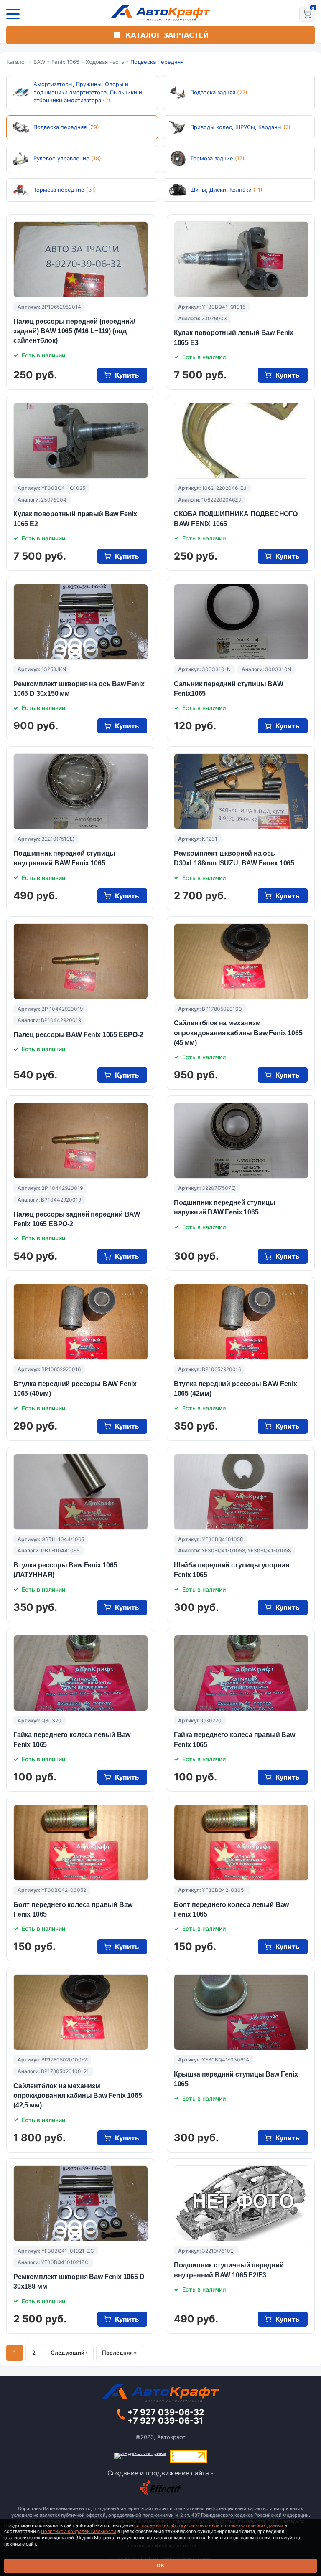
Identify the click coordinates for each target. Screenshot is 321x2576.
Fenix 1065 (65, 62)
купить (127, 375)
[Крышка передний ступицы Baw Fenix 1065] (241, 2012)
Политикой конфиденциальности (79, 2531)
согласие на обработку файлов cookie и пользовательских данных (209, 2525)
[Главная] (161, 13)
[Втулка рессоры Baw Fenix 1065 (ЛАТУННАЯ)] (81, 1492)
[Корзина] (307, 14)
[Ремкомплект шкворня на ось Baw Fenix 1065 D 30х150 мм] (81, 622)
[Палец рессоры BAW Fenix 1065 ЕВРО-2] (81, 961)
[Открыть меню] (13, 14)
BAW (39, 62)
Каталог (17, 62)
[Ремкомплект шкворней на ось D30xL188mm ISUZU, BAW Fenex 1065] (241, 791)
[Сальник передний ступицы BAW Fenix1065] (241, 622)
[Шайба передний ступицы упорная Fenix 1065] (241, 1492)
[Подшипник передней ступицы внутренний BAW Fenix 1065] (81, 791)
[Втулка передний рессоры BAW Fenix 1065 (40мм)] (81, 1322)
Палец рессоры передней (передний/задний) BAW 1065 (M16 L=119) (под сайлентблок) (74, 331)
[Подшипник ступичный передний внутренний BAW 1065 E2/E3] (241, 2203)
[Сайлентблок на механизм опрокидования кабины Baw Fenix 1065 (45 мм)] (241, 961)
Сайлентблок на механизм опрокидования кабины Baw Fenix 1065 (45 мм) (238, 1033)
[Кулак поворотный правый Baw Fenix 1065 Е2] (81, 441)
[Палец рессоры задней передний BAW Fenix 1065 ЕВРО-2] (81, 1141)
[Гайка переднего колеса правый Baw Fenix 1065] (241, 1673)
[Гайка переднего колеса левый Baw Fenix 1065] (81, 1673)
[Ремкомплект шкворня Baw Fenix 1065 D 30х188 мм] (81, 2203)
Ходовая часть (105, 62)
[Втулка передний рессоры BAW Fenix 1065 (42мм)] (241, 1322)
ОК (160, 2566)
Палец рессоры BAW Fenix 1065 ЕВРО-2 (78, 1035)
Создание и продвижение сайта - (160, 2473)
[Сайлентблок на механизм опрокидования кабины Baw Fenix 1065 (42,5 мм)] (81, 2012)
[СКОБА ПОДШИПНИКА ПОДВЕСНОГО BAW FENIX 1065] (241, 441)
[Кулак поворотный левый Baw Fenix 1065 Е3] (241, 259)
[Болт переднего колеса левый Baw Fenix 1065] (241, 1843)
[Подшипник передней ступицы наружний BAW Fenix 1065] (241, 1141)
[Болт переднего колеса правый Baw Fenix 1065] (81, 1843)
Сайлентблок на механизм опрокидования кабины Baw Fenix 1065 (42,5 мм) (78, 2096)
